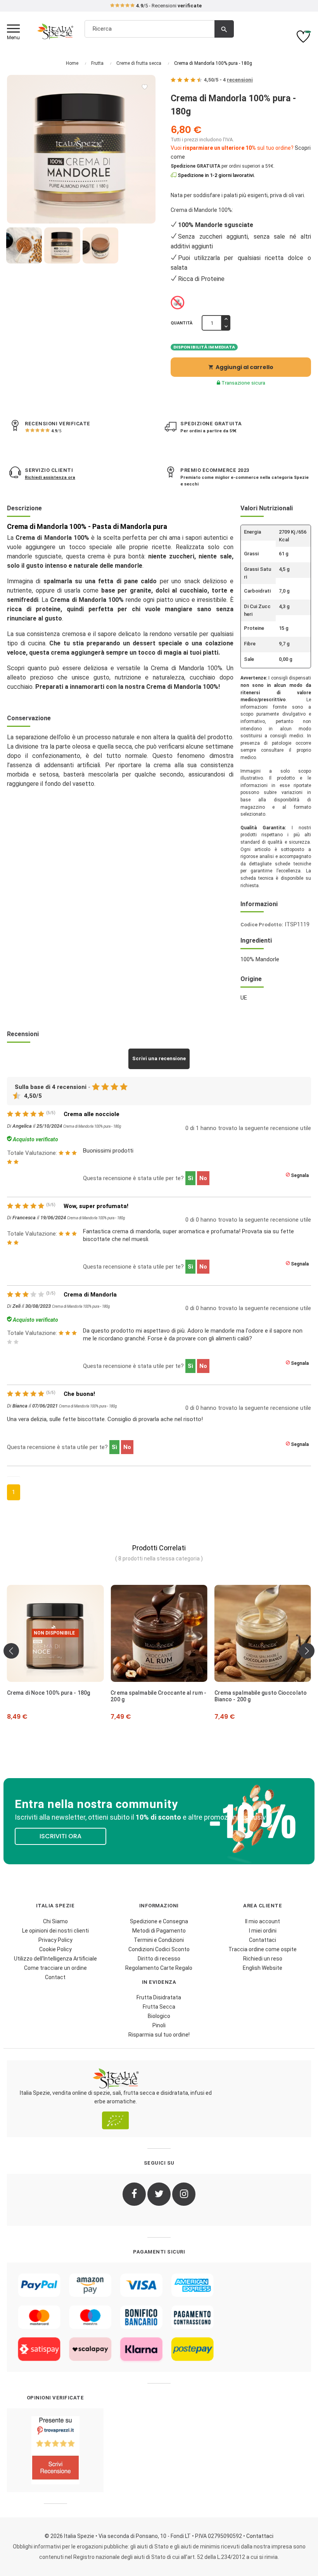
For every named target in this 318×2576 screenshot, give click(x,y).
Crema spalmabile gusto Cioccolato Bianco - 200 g (170, 1696)
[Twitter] (159, 2194)
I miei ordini (263, 1931)
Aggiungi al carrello (241, 367)
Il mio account (263, 1921)
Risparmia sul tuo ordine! (159, 2035)
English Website (263, 1968)
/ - (228, 80)
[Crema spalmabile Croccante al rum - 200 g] (68, 1633)
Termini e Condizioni (159, 1940)
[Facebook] (134, 2194)
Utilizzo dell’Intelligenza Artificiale (55, 1959)
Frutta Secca (159, 2007)
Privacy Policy (55, 1940)
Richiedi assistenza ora (50, 478)
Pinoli (159, 2025)
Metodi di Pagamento (159, 1931)
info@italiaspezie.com (159, 6)
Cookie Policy (55, 1949)
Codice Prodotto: (262, 925)
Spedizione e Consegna (159, 1921)
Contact (55, 1977)
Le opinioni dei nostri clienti (55, 1931)
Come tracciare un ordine (55, 1968)
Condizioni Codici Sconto (159, 1949)
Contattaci (263, 1940)
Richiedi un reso (263, 1959)
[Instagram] (184, 2194)
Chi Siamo (55, 1921)
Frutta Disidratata (159, 1997)
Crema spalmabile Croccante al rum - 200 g (68, 1696)
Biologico (159, 2016)
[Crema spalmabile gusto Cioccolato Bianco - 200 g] (172, 1633)
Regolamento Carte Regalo (159, 1968)
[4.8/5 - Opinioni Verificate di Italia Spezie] (55, 2450)
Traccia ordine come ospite (263, 1949)
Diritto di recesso (159, 1959)
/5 (56, 431)
